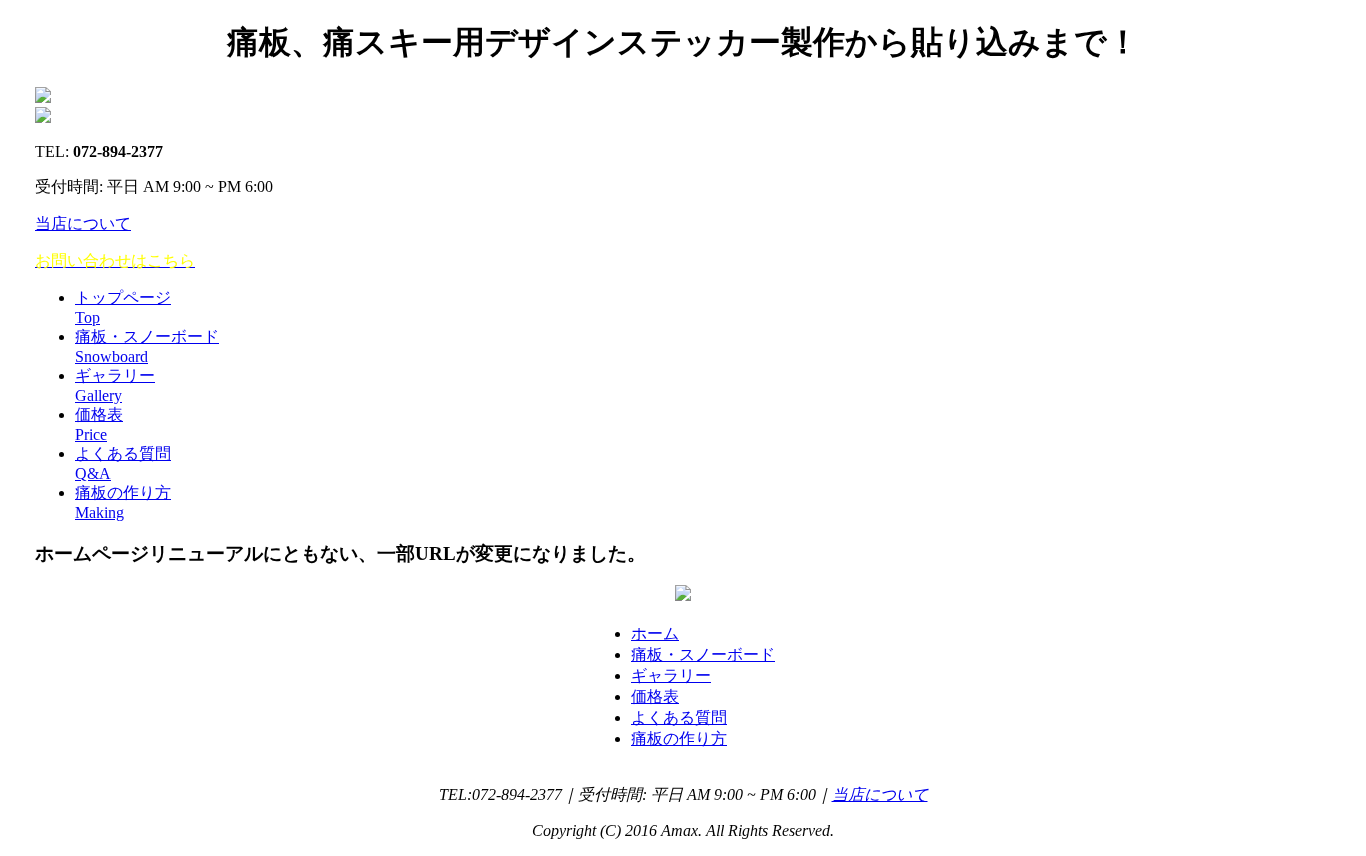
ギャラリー (671, 675)
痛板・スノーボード (703, 654)
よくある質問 (679, 717)
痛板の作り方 (679, 738)
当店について (83, 223)
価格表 (655, 696)
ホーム (655, 633)
